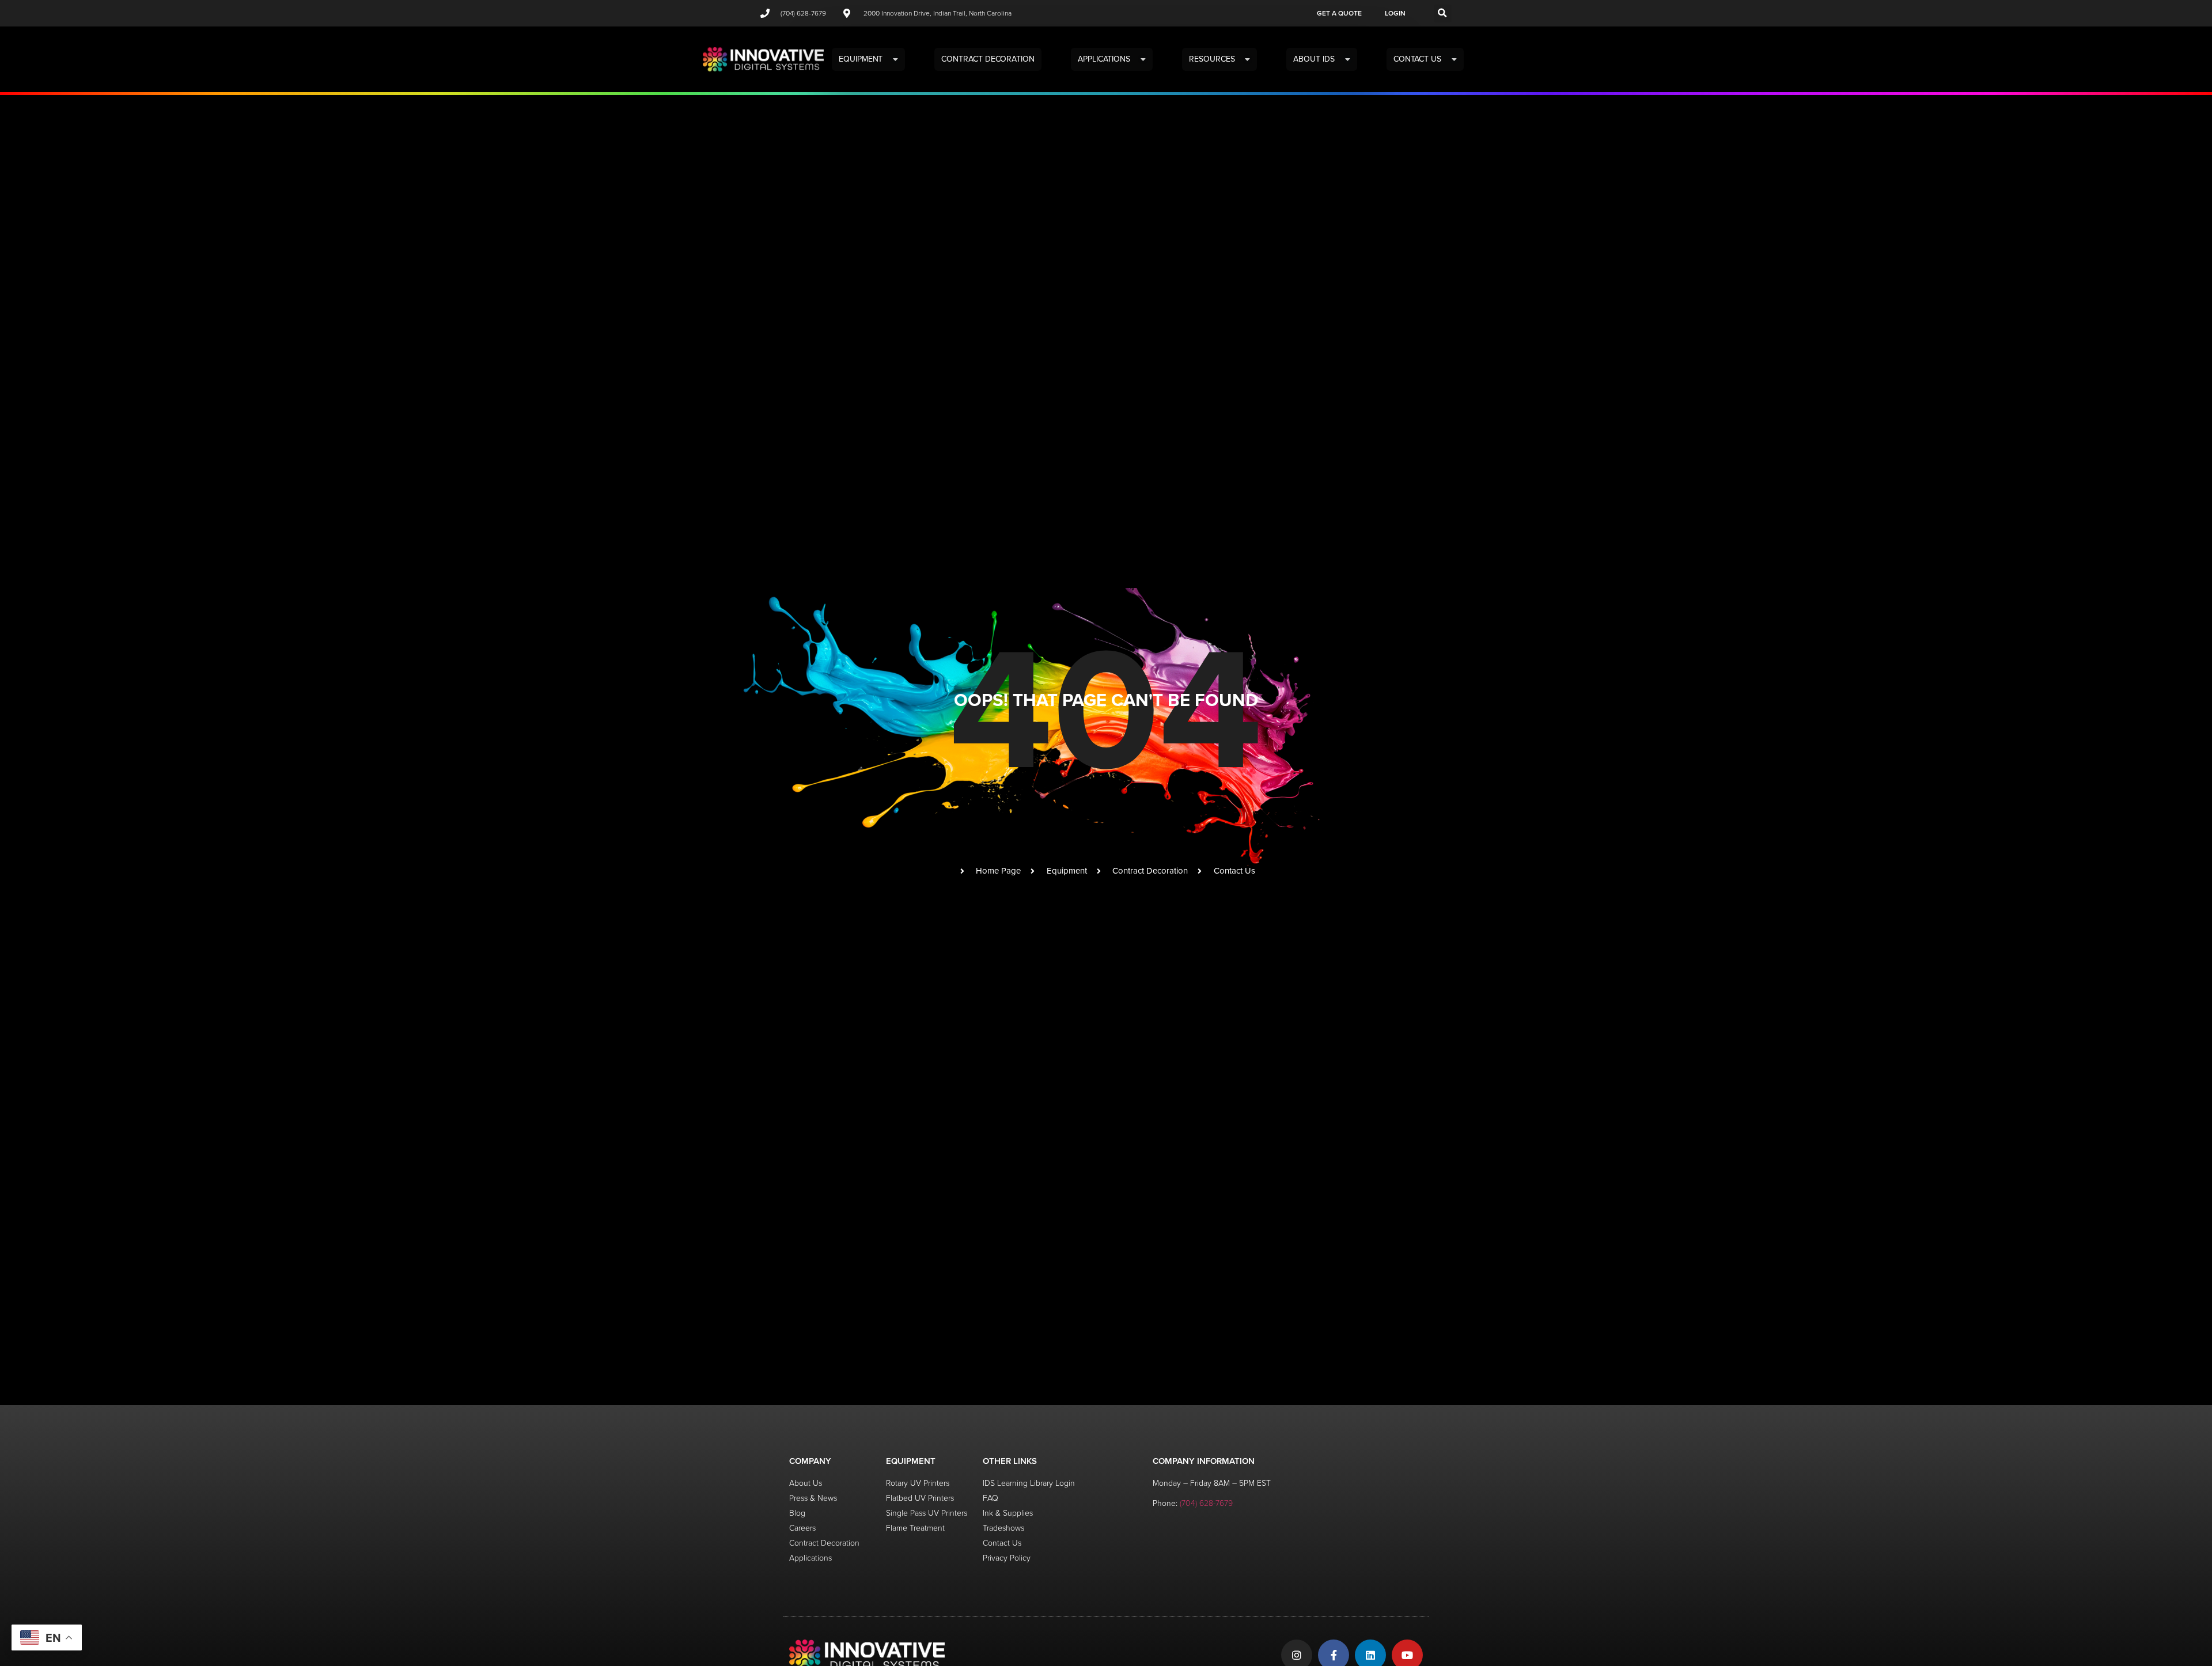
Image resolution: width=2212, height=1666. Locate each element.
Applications (1104, 59)
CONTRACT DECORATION (988, 59)
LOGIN (1395, 13)
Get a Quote (1339, 13)
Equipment (861, 59)
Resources (1212, 59)
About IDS (1314, 59)
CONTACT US (1417, 59)
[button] (1443, 14)
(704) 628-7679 (1206, 1503)
